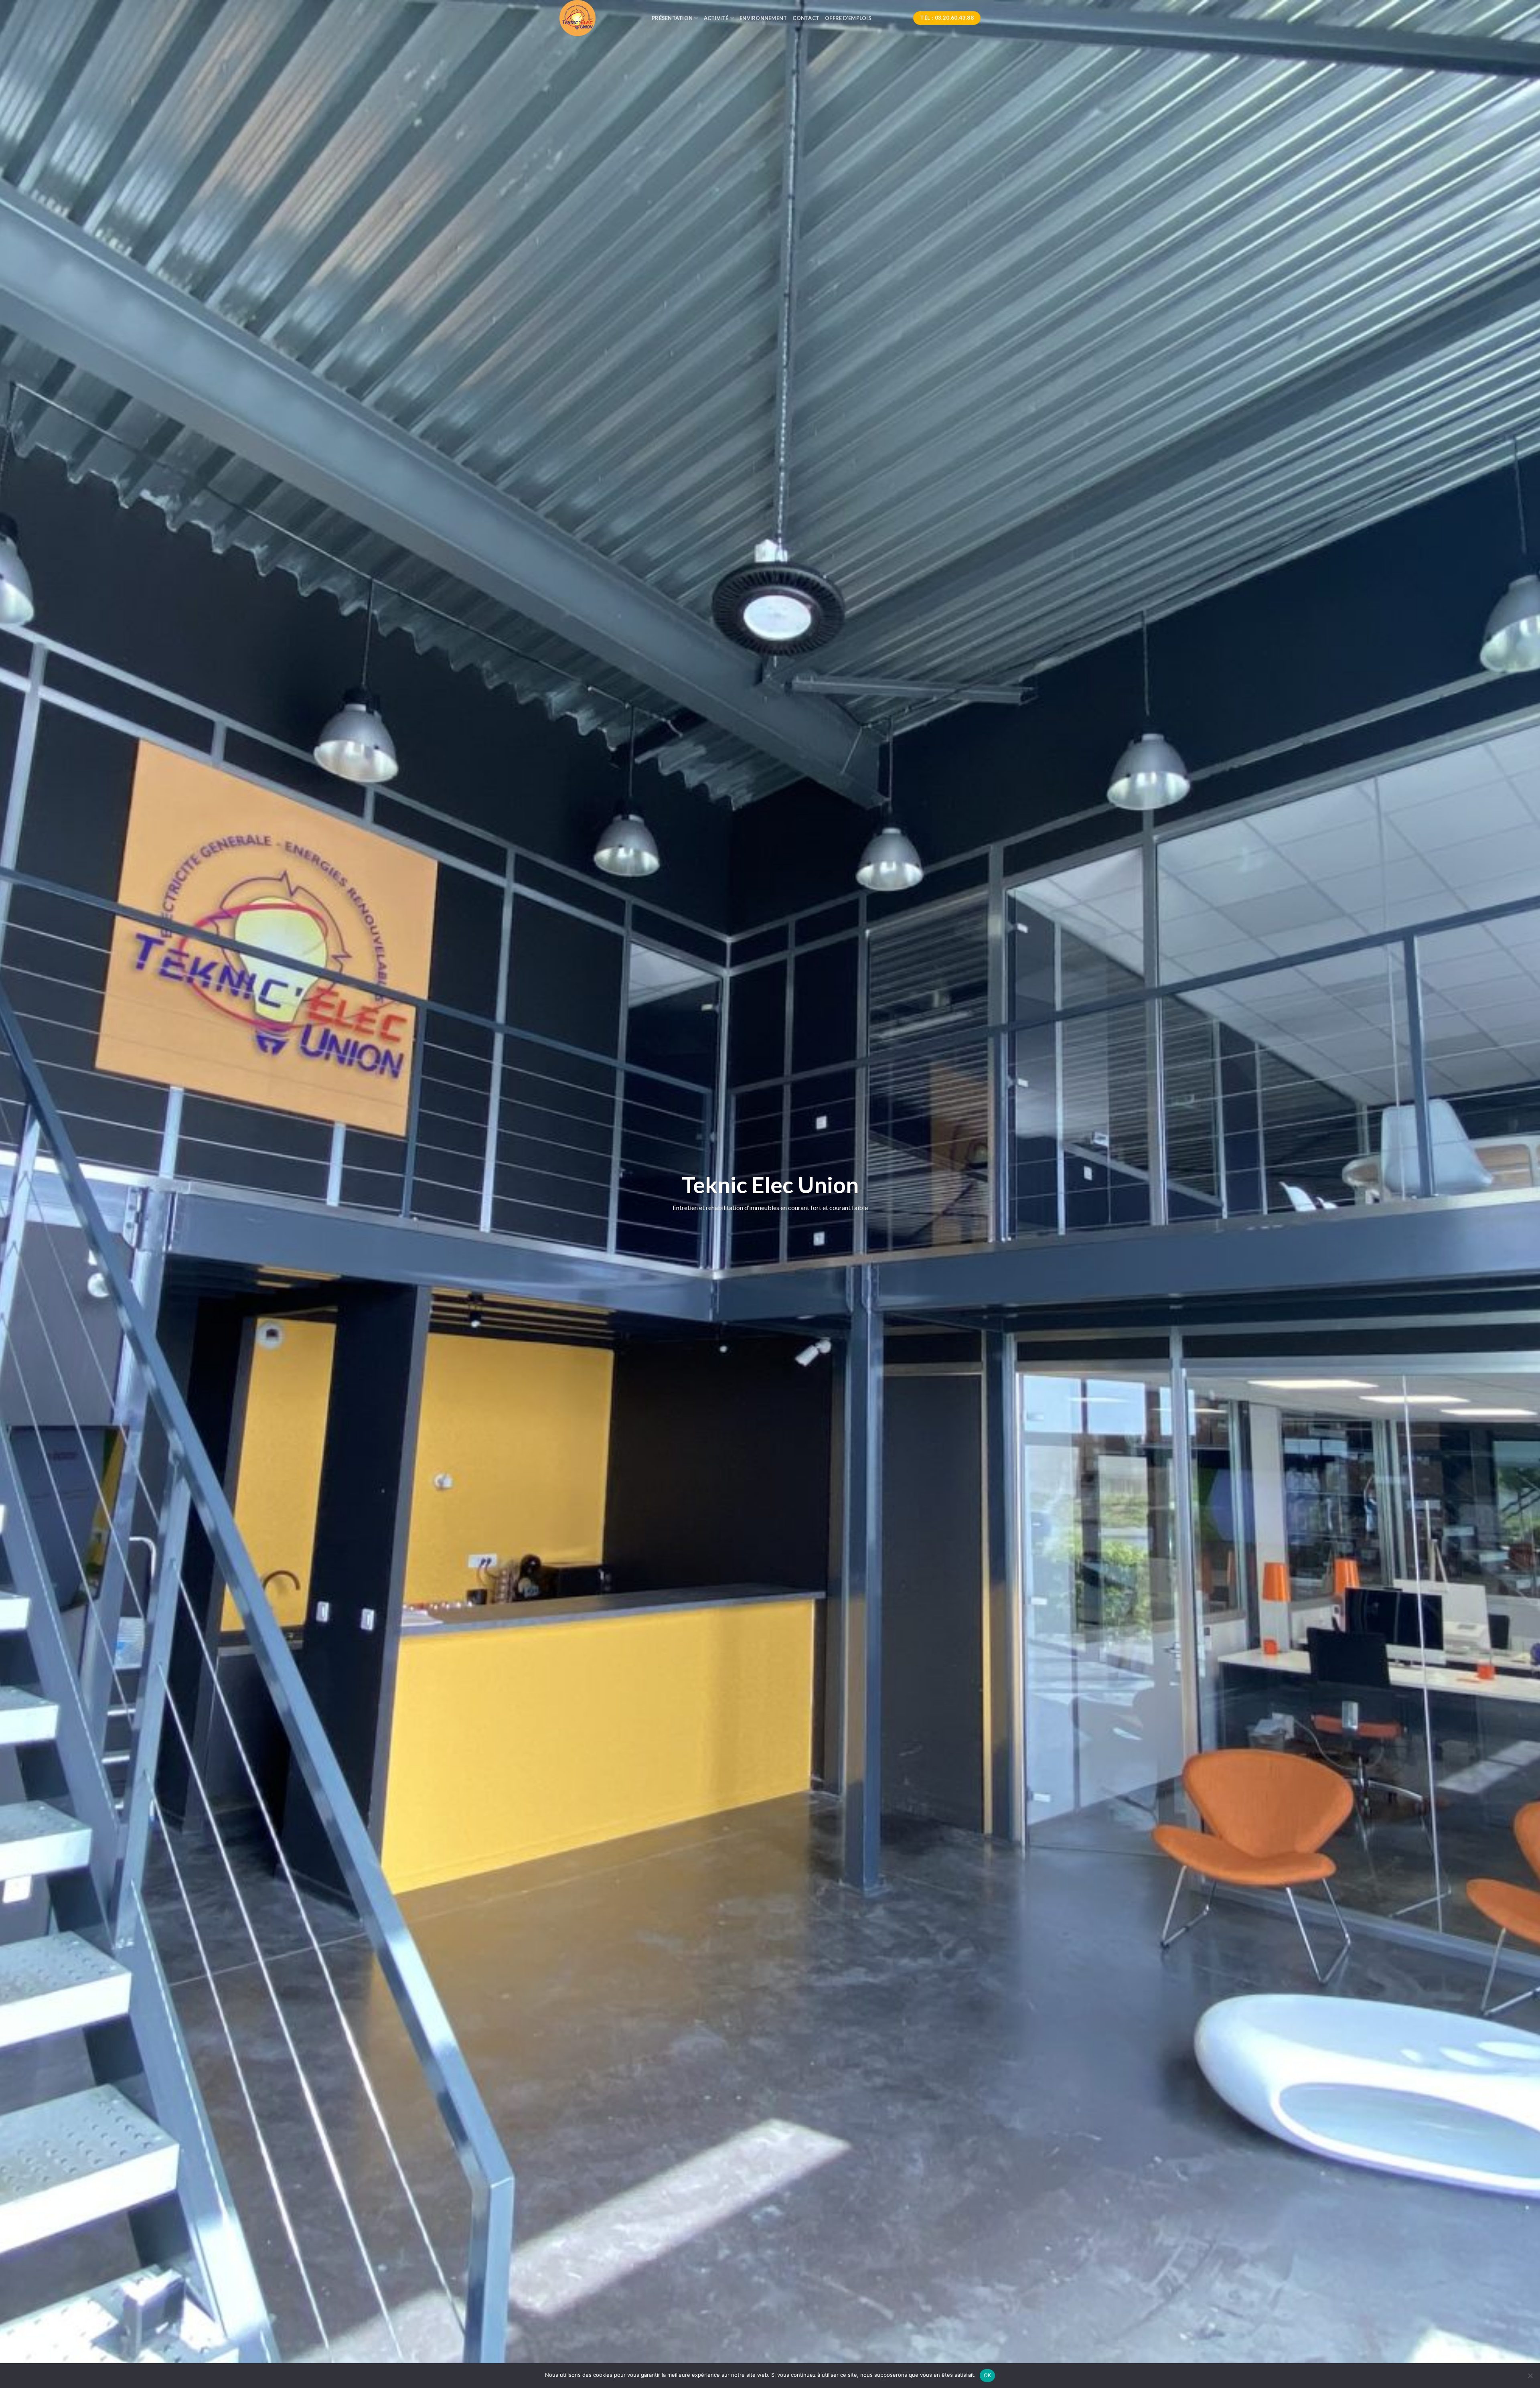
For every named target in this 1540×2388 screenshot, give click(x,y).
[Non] (1530, 2378)
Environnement (763, 18)
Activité (716, 18)
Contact (806, 18)
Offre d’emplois (848, 18)
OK (988, 2375)
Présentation (672, 18)
